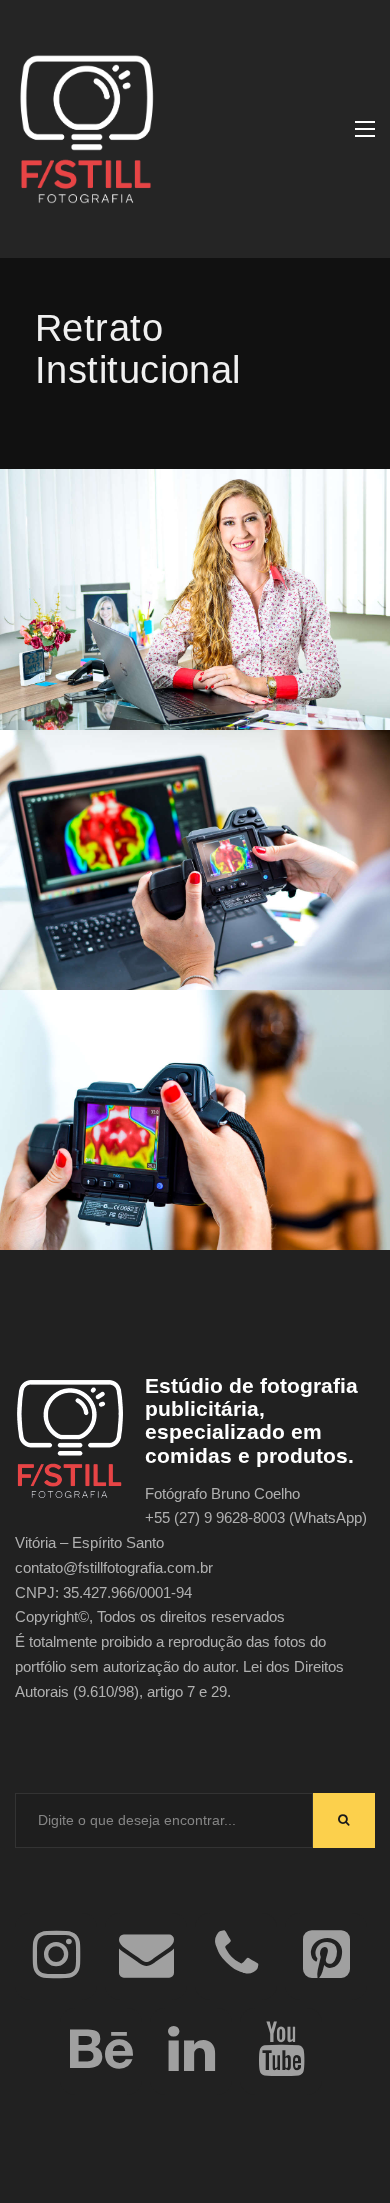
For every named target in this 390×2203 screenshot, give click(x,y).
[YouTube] (281, 2051)
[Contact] (146, 1956)
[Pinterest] (326, 1956)
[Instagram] (56, 1956)
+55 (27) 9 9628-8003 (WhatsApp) (256, 1517)
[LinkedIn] (191, 2051)
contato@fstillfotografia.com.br (114, 1567)
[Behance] (101, 2051)
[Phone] (236, 1956)
